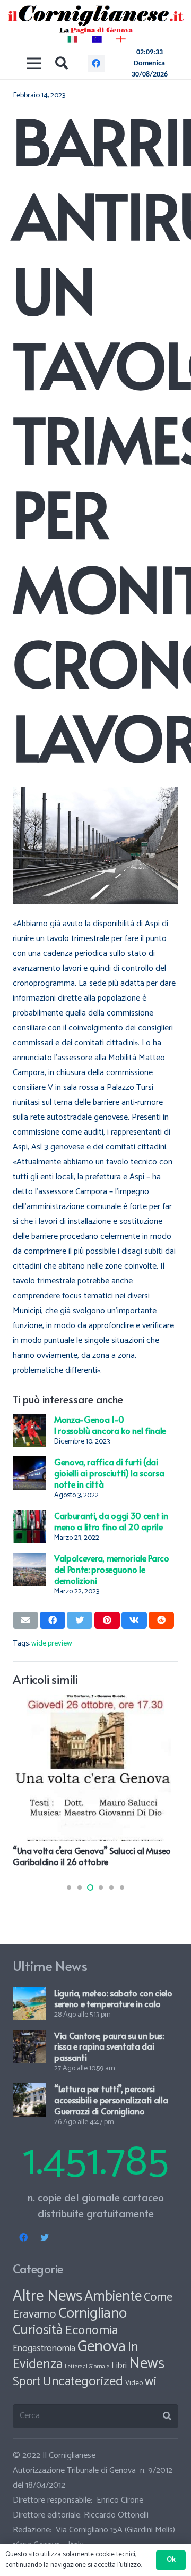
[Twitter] (45, 2237)
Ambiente (113, 2297)
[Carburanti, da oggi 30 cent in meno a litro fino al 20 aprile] (29, 1517)
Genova (102, 2347)
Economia (92, 2330)
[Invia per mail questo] (25, 1620)
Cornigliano (93, 2313)
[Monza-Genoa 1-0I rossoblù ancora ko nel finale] (29, 1421)
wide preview (52, 1643)
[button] (69, 1887)
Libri (119, 2366)
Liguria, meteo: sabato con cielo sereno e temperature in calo (113, 1998)
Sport (27, 2382)
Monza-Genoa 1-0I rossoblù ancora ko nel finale (110, 1425)
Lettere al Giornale (87, 2367)
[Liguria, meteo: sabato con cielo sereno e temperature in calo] (29, 1995)
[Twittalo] (80, 1620)
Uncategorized (83, 2381)
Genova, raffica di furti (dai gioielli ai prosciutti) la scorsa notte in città (109, 1473)
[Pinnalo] (107, 1620)
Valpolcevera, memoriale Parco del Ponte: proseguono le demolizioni (112, 1569)
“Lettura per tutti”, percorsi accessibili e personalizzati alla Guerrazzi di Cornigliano (111, 2100)
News (147, 2364)
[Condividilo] (53, 1620)
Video (134, 2383)
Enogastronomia (44, 2348)
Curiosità (38, 2330)
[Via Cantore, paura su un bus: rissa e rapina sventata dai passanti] (29, 2037)
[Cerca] (62, 63)
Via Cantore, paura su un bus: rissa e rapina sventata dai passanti (109, 2046)
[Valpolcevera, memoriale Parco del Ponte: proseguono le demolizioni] (29, 1560)
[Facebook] (96, 63)
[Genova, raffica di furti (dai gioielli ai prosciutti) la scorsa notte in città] (29, 1463)
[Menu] (34, 63)
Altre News (47, 2296)
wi (151, 2381)
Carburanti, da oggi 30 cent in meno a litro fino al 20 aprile (111, 1521)
